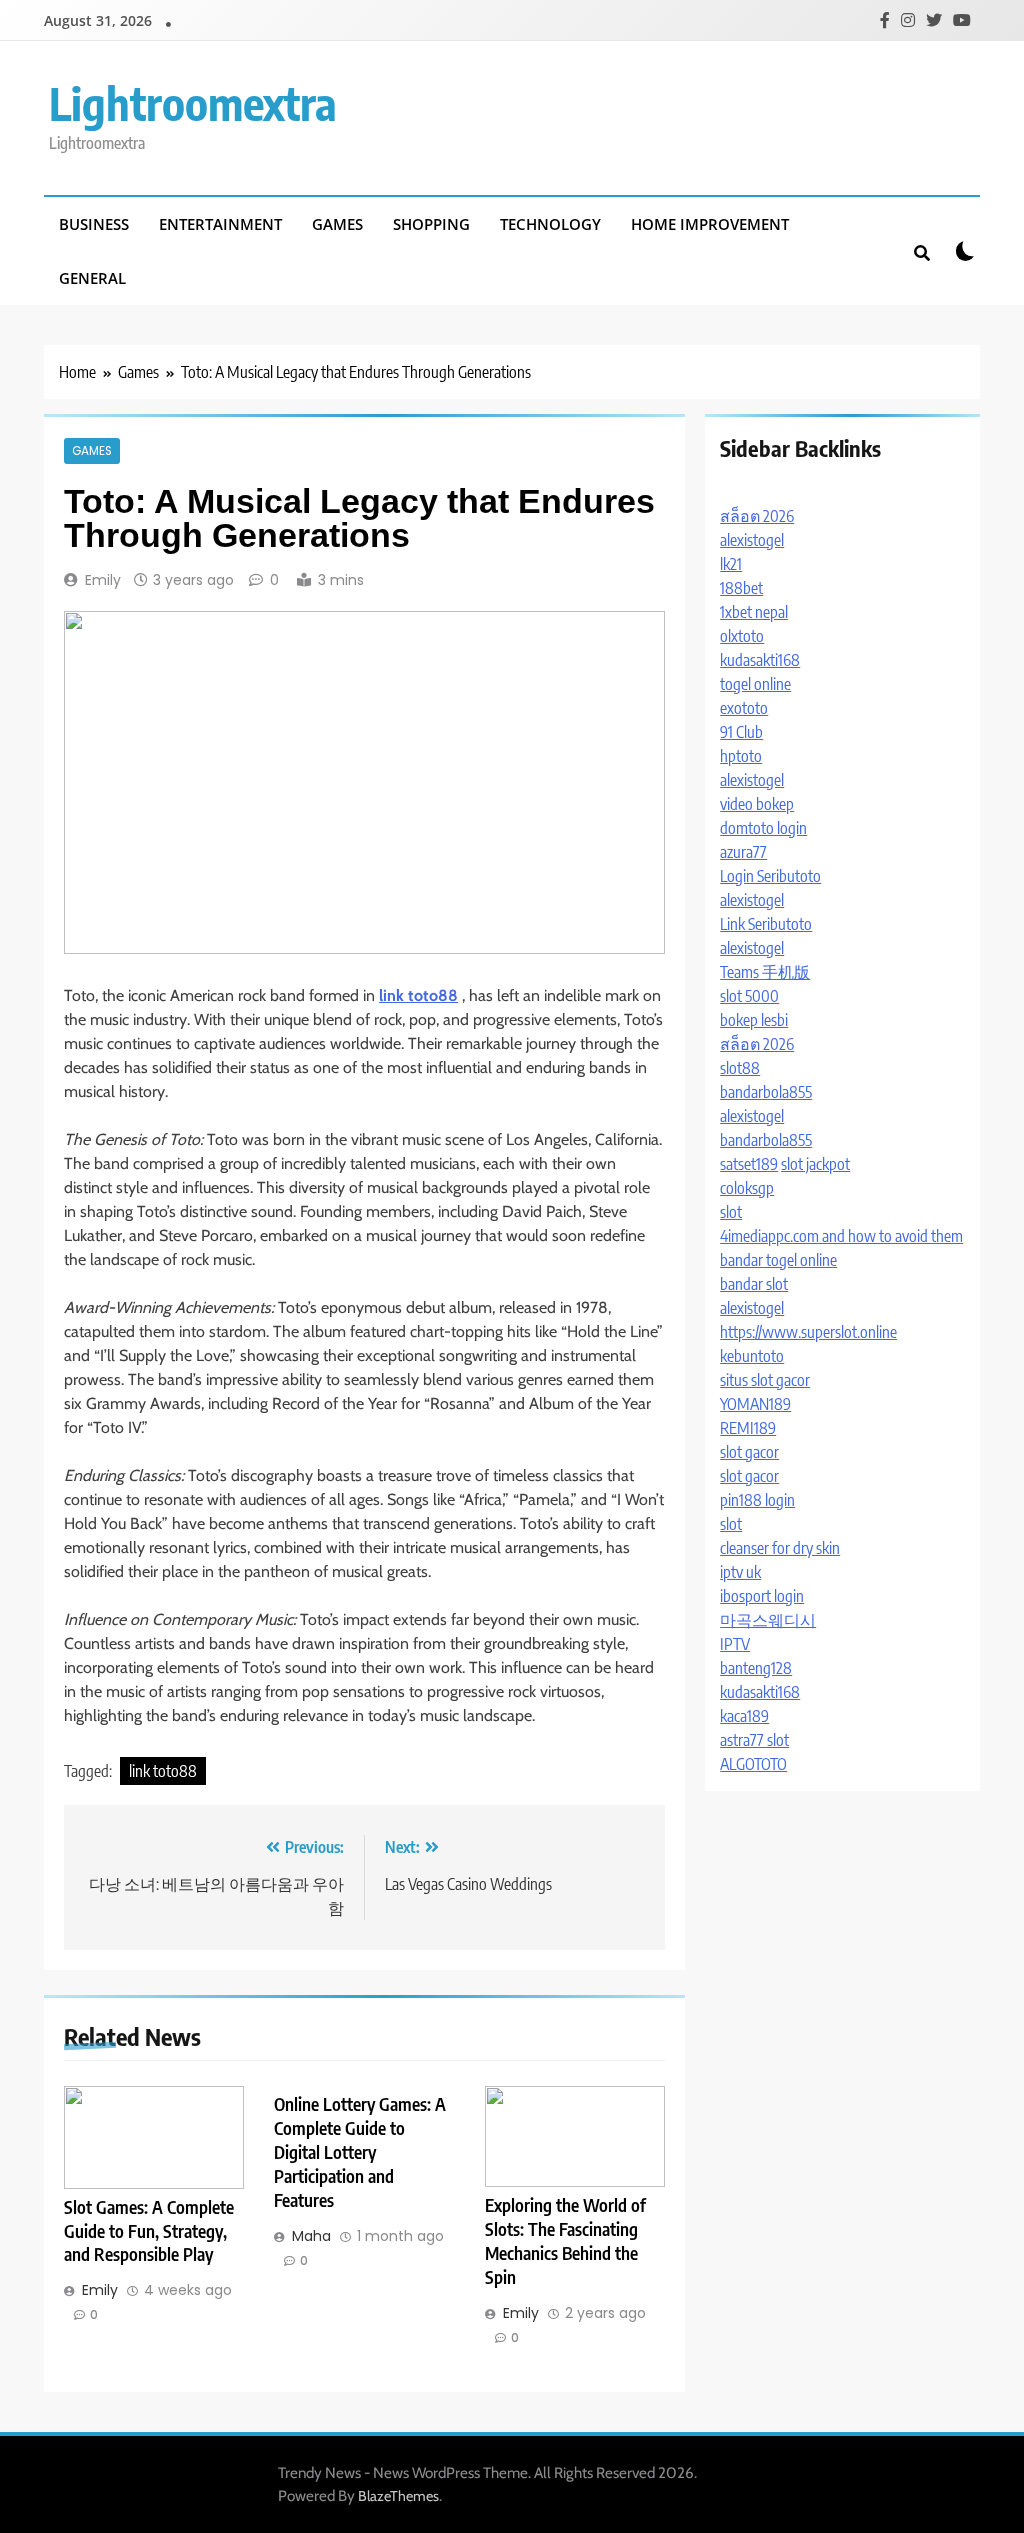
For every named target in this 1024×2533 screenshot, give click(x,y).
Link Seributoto (766, 924)
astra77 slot (754, 1740)
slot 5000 (749, 996)
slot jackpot (815, 1164)
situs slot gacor (765, 1380)
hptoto (741, 756)
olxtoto (742, 636)
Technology (550, 224)
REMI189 (748, 1428)
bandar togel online (778, 1260)
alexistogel (752, 540)
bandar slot (754, 1284)
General (92, 278)
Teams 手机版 (765, 972)
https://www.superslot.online (808, 1332)
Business (94, 224)
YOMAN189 (755, 1404)
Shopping (431, 224)
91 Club (741, 732)
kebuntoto (752, 1356)
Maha (311, 2236)
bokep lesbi (754, 1020)
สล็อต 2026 (757, 516)
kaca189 (744, 1716)
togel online (755, 684)
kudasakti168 (760, 660)
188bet (741, 588)
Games (337, 224)
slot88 (740, 1068)
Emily (103, 580)
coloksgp (747, 1188)
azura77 (743, 852)
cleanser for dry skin (780, 1548)
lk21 (731, 564)
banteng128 (756, 1668)
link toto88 (163, 1771)
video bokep (757, 804)
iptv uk (740, 1572)
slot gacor (749, 1452)
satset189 (749, 1164)
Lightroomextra (193, 103)
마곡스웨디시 (768, 1620)
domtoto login (763, 828)
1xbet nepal (754, 612)
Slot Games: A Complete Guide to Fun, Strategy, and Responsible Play (149, 2231)
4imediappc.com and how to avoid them (841, 1236)
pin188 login (757, 1500)
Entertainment (220, 224)
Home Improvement (710, 224)
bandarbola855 (766, 1092)
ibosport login (762, 1596)
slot (731, 1212)
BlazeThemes (398, 2496)
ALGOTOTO (753, 1764)
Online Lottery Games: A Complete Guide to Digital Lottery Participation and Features (360, 2152)
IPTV (735, 1644)
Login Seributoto (770, 876)
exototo (744, 708)
